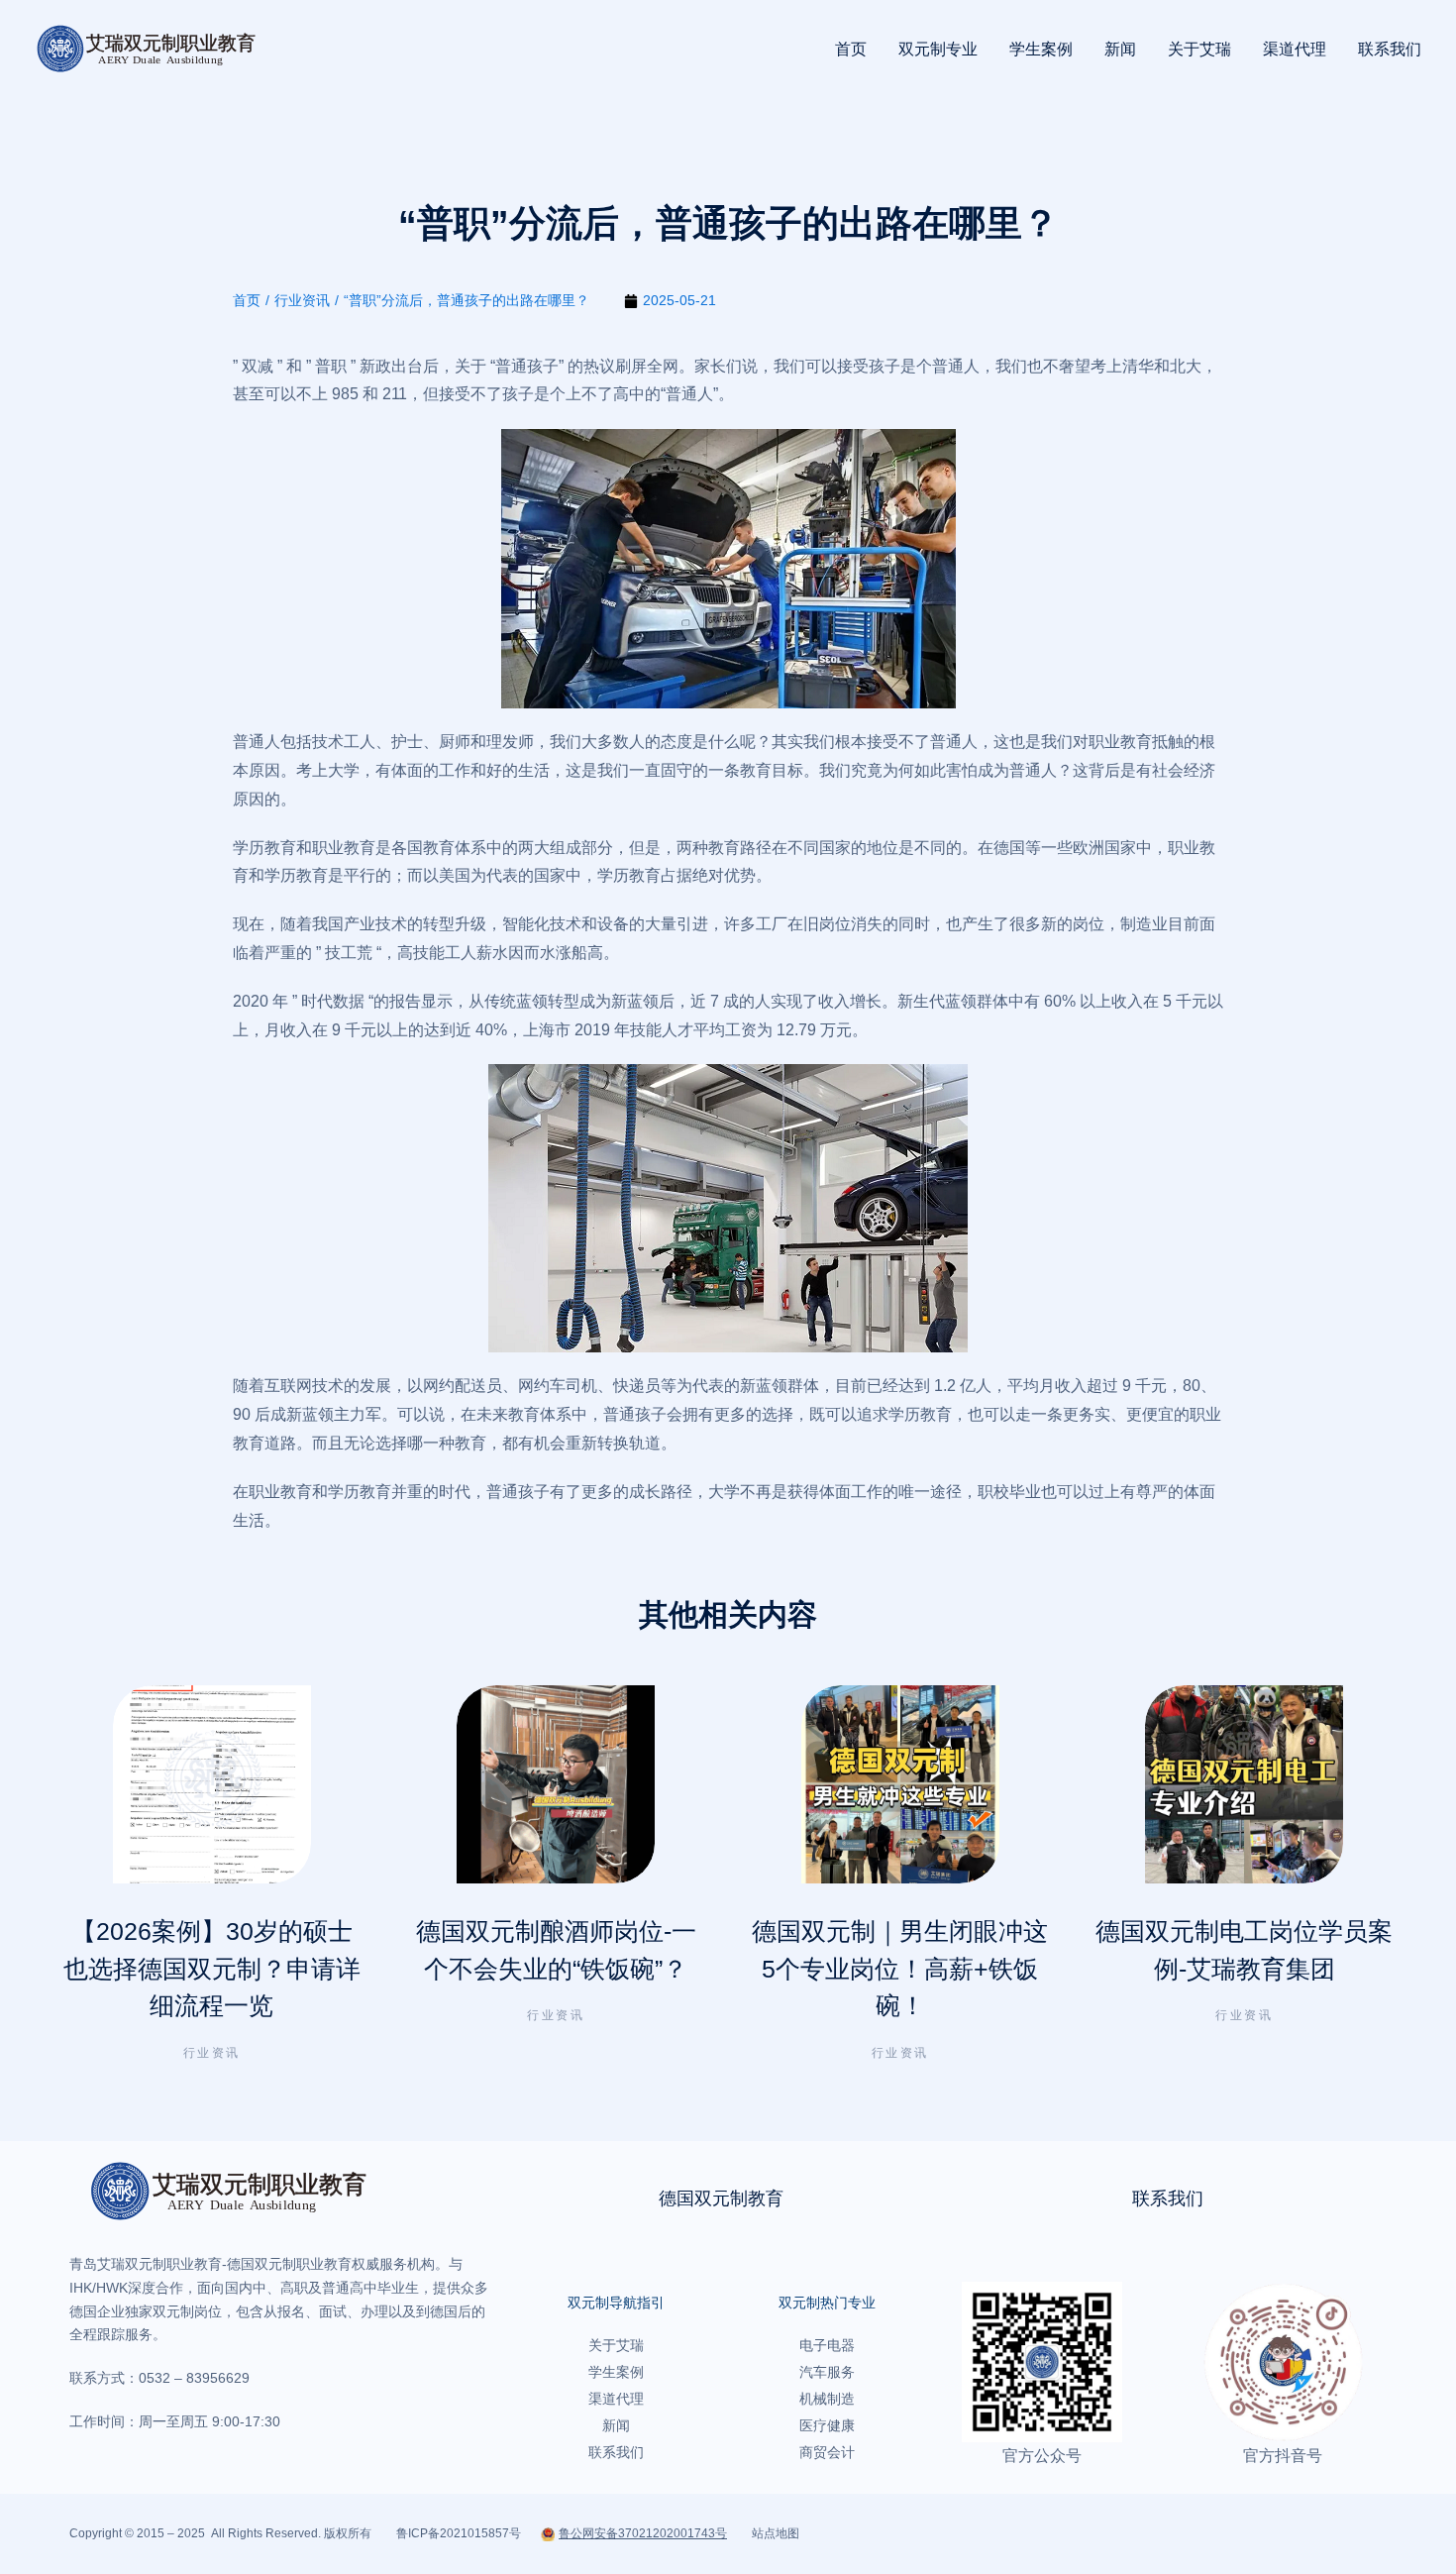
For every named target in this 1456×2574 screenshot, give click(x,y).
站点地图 (776, 2533)
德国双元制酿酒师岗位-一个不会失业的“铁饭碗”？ (556, 1950)
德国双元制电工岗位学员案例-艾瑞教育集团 (1244, 1950)
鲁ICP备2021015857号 (459, 2533)
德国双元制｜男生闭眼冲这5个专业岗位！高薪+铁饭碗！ (900, 1968)
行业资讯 (212, 2053)
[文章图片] (212, 1784)
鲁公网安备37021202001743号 (643, 2533)
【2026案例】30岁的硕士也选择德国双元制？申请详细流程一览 (212, 1968)
